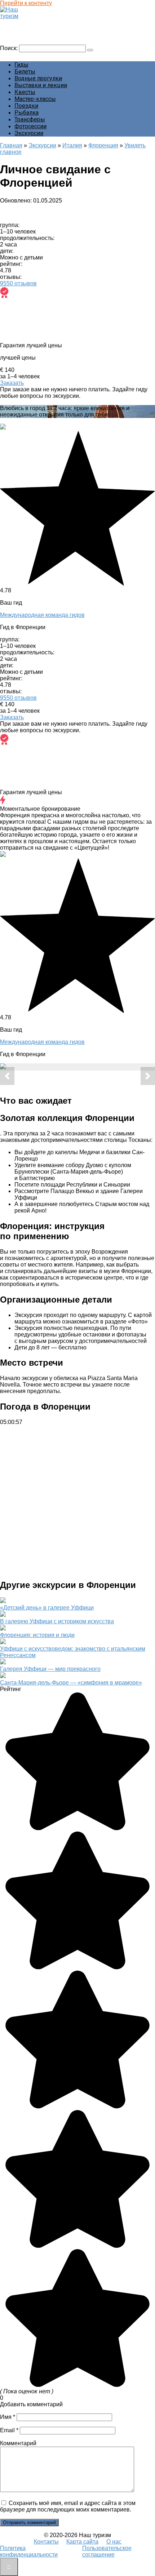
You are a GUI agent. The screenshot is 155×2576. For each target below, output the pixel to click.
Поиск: (10, 48)
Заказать (12, 383)
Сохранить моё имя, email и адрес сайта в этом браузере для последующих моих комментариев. (68, 2506)
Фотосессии (30, 126)
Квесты (25, 92)
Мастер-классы (35, 99)
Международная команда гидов (42, 615)
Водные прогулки (38, 78)
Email (9, 2430)
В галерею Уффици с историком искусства (57, 1621)
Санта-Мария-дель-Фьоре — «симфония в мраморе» (71, 1683)
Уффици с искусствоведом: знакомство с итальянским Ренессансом (73, 1652)
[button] (7, 1076)
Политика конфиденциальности (29, 2551)
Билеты (25, 72)
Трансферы (30, 119)
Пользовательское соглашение (107, 2551)
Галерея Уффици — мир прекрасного (50, 1669)
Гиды (21, 65)
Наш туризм (19, 23)
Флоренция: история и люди (37, 1635)
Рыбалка (26, 113)
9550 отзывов (18, 283)
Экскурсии (29, 133)
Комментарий (18, 2443)
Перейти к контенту (26, 3)
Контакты (46, 2542)
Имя (8, 2417)
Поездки (26, 106)
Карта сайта (82, 2542)
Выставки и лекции (41, 85)
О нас (114, 2542)
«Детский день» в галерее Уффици (47, 1608)
